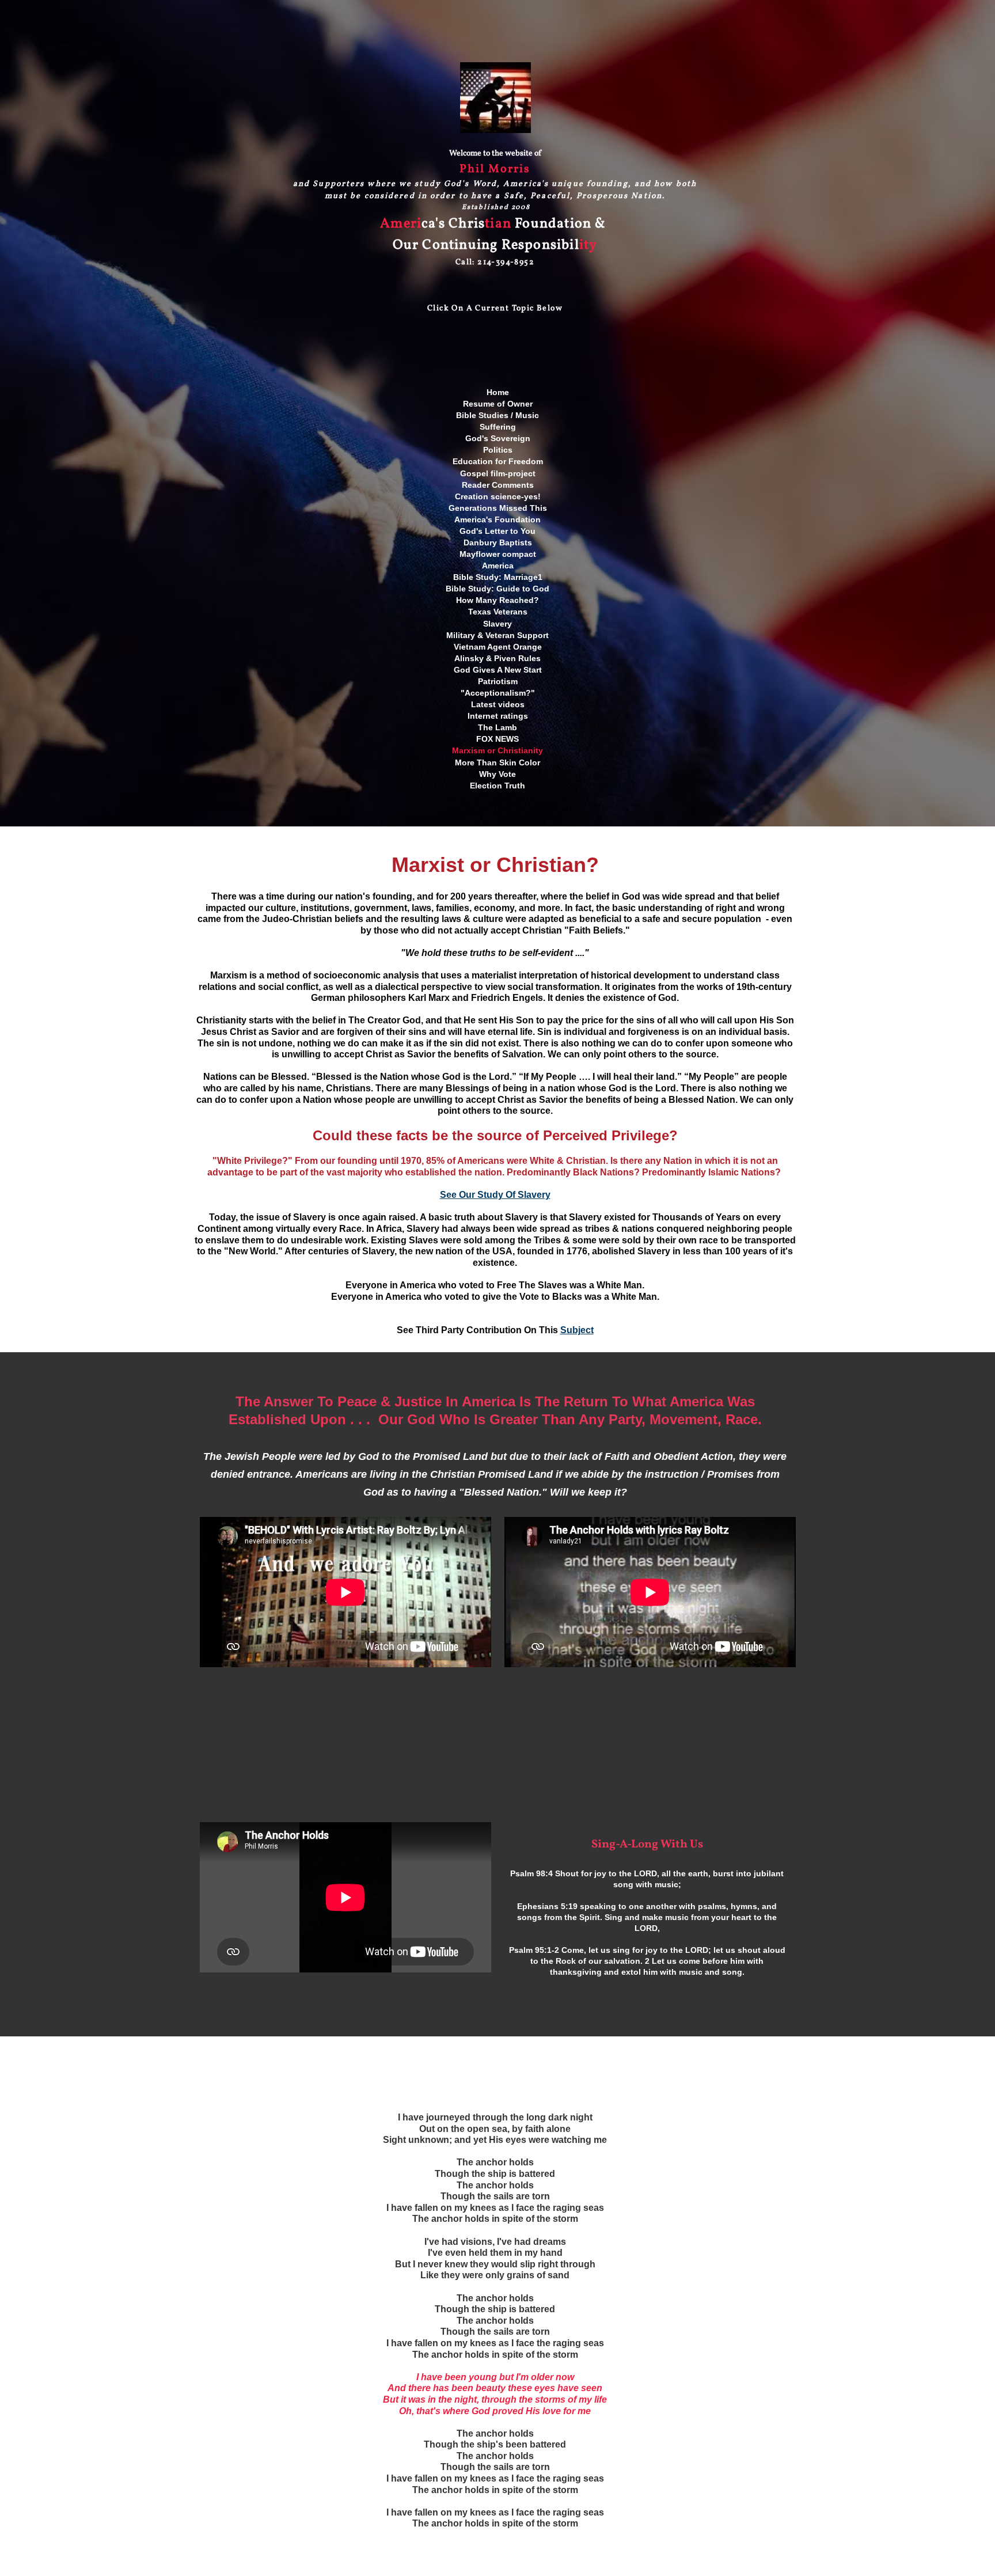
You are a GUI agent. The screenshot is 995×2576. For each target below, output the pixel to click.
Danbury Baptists (498, 542)
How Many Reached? (498, 600)
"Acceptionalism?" (498, 693)
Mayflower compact (498, 554)
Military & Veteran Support (498, 635)
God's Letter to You (498, 531)
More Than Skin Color (498, 762)
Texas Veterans (498, 612)
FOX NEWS (498, 739)
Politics (498, 450)
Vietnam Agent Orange (498, 647)
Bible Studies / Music (498, 415)
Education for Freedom (498, 461)
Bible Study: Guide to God (498, 589)
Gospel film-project (498, 473)
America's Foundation (498, 519)
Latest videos (498, 704)
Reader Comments (498, 485)
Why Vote (498, 774)
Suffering (498, 427)
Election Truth (498, 786)
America (498, 566)
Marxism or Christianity (498, 750)
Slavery (498, 624)
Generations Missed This (498, 508)
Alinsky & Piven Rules (498, 658)
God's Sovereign (498, 438)
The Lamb (498, 727)
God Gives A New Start (498, 670)
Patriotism (498, 681)
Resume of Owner (498, 404)
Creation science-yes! (498, 496)
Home (498, 392)
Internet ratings (498, 716)
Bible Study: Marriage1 (498, 577)
